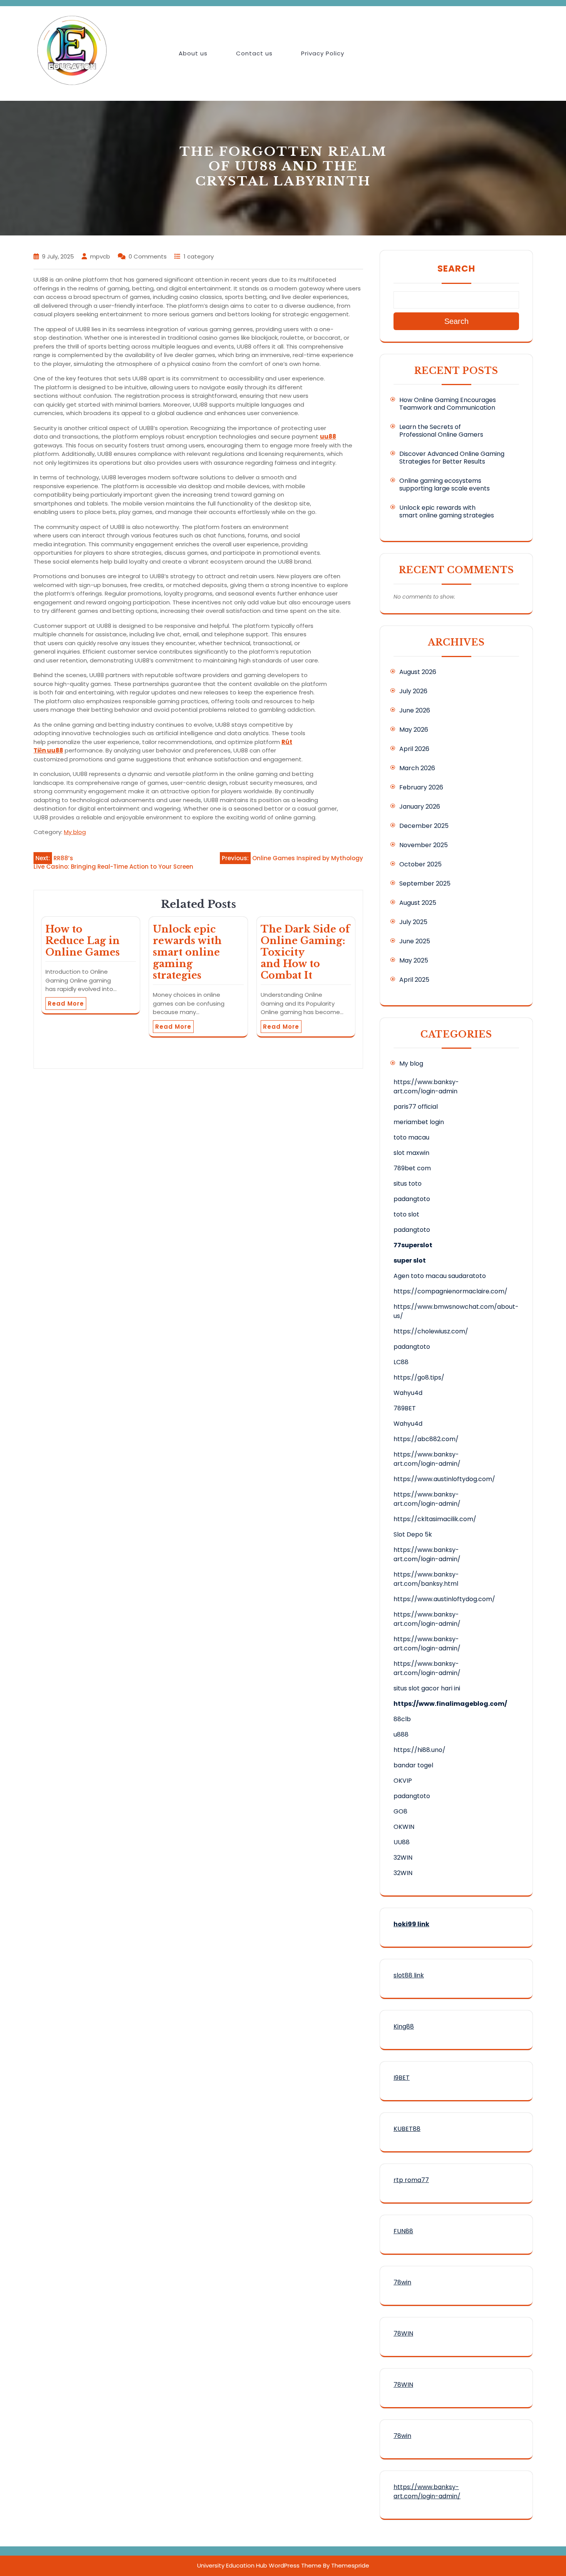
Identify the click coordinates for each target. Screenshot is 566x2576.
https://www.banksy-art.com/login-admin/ (427, 1459)
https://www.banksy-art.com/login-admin (426, 1087)
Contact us (254, 53)
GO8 (400, 1811)
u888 (401, 1734)
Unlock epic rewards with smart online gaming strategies (187, 952)
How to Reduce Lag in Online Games (83, 941)
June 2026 (415, 710)
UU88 (402, 1842)
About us (193, 53)
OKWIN (404, 1827)
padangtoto (412, 1199)
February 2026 (421, 787)
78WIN (403, 2333)
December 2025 (424, 826)
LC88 (401, 1362)
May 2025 (414, 960)
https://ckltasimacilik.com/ (435, 1519)
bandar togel (413, 1765)
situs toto (408, 1184)
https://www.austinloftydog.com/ (444, 1479)
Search (456, 269)
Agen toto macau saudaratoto (440, 1276)
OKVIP (403, 1781)
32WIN (403, 1858)
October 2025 (420, 864)
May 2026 (414, 730)
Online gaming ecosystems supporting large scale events (445, 485)
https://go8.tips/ (419, 1377)
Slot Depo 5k (413, 1534)
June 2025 (415, 941)
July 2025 (413, 922)
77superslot (413, 1245)
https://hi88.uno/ (419, 1750)
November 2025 (424, 845)
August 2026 (418, 672)
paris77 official (416, 1107)
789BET (405, 1408)
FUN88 (403, 2231)
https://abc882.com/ (426, 1439)
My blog (75, 832)
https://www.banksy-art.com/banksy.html (426, 1579)
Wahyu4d (408, 1393)
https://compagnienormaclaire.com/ (450, 1291)
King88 (404, 2026)
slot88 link (409, 1975)
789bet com (412, 1168)
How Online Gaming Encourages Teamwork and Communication (448, 404)
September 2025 (425, 883)
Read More (66, 1004)
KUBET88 (407, 2129)
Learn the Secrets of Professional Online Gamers (441, 431)
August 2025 (418, 903)
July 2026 (413, 691)
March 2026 (417, 768)
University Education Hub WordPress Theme (259, 2565)
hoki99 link (411, 1924)
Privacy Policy (323, 53)
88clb (402, 1719)
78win (402, 2282)
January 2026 (420, 807)
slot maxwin (411, 1153)
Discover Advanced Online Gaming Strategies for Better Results (452, 458)
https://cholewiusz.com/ (431, 1331)
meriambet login (419, 1122)
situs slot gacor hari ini (427, 1688)
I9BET (402, 2078)
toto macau (411, 1137)
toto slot (406, 1214)
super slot (410, 1260)
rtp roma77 (411, 2180)
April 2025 (414, 980)
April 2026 (414, 749)
